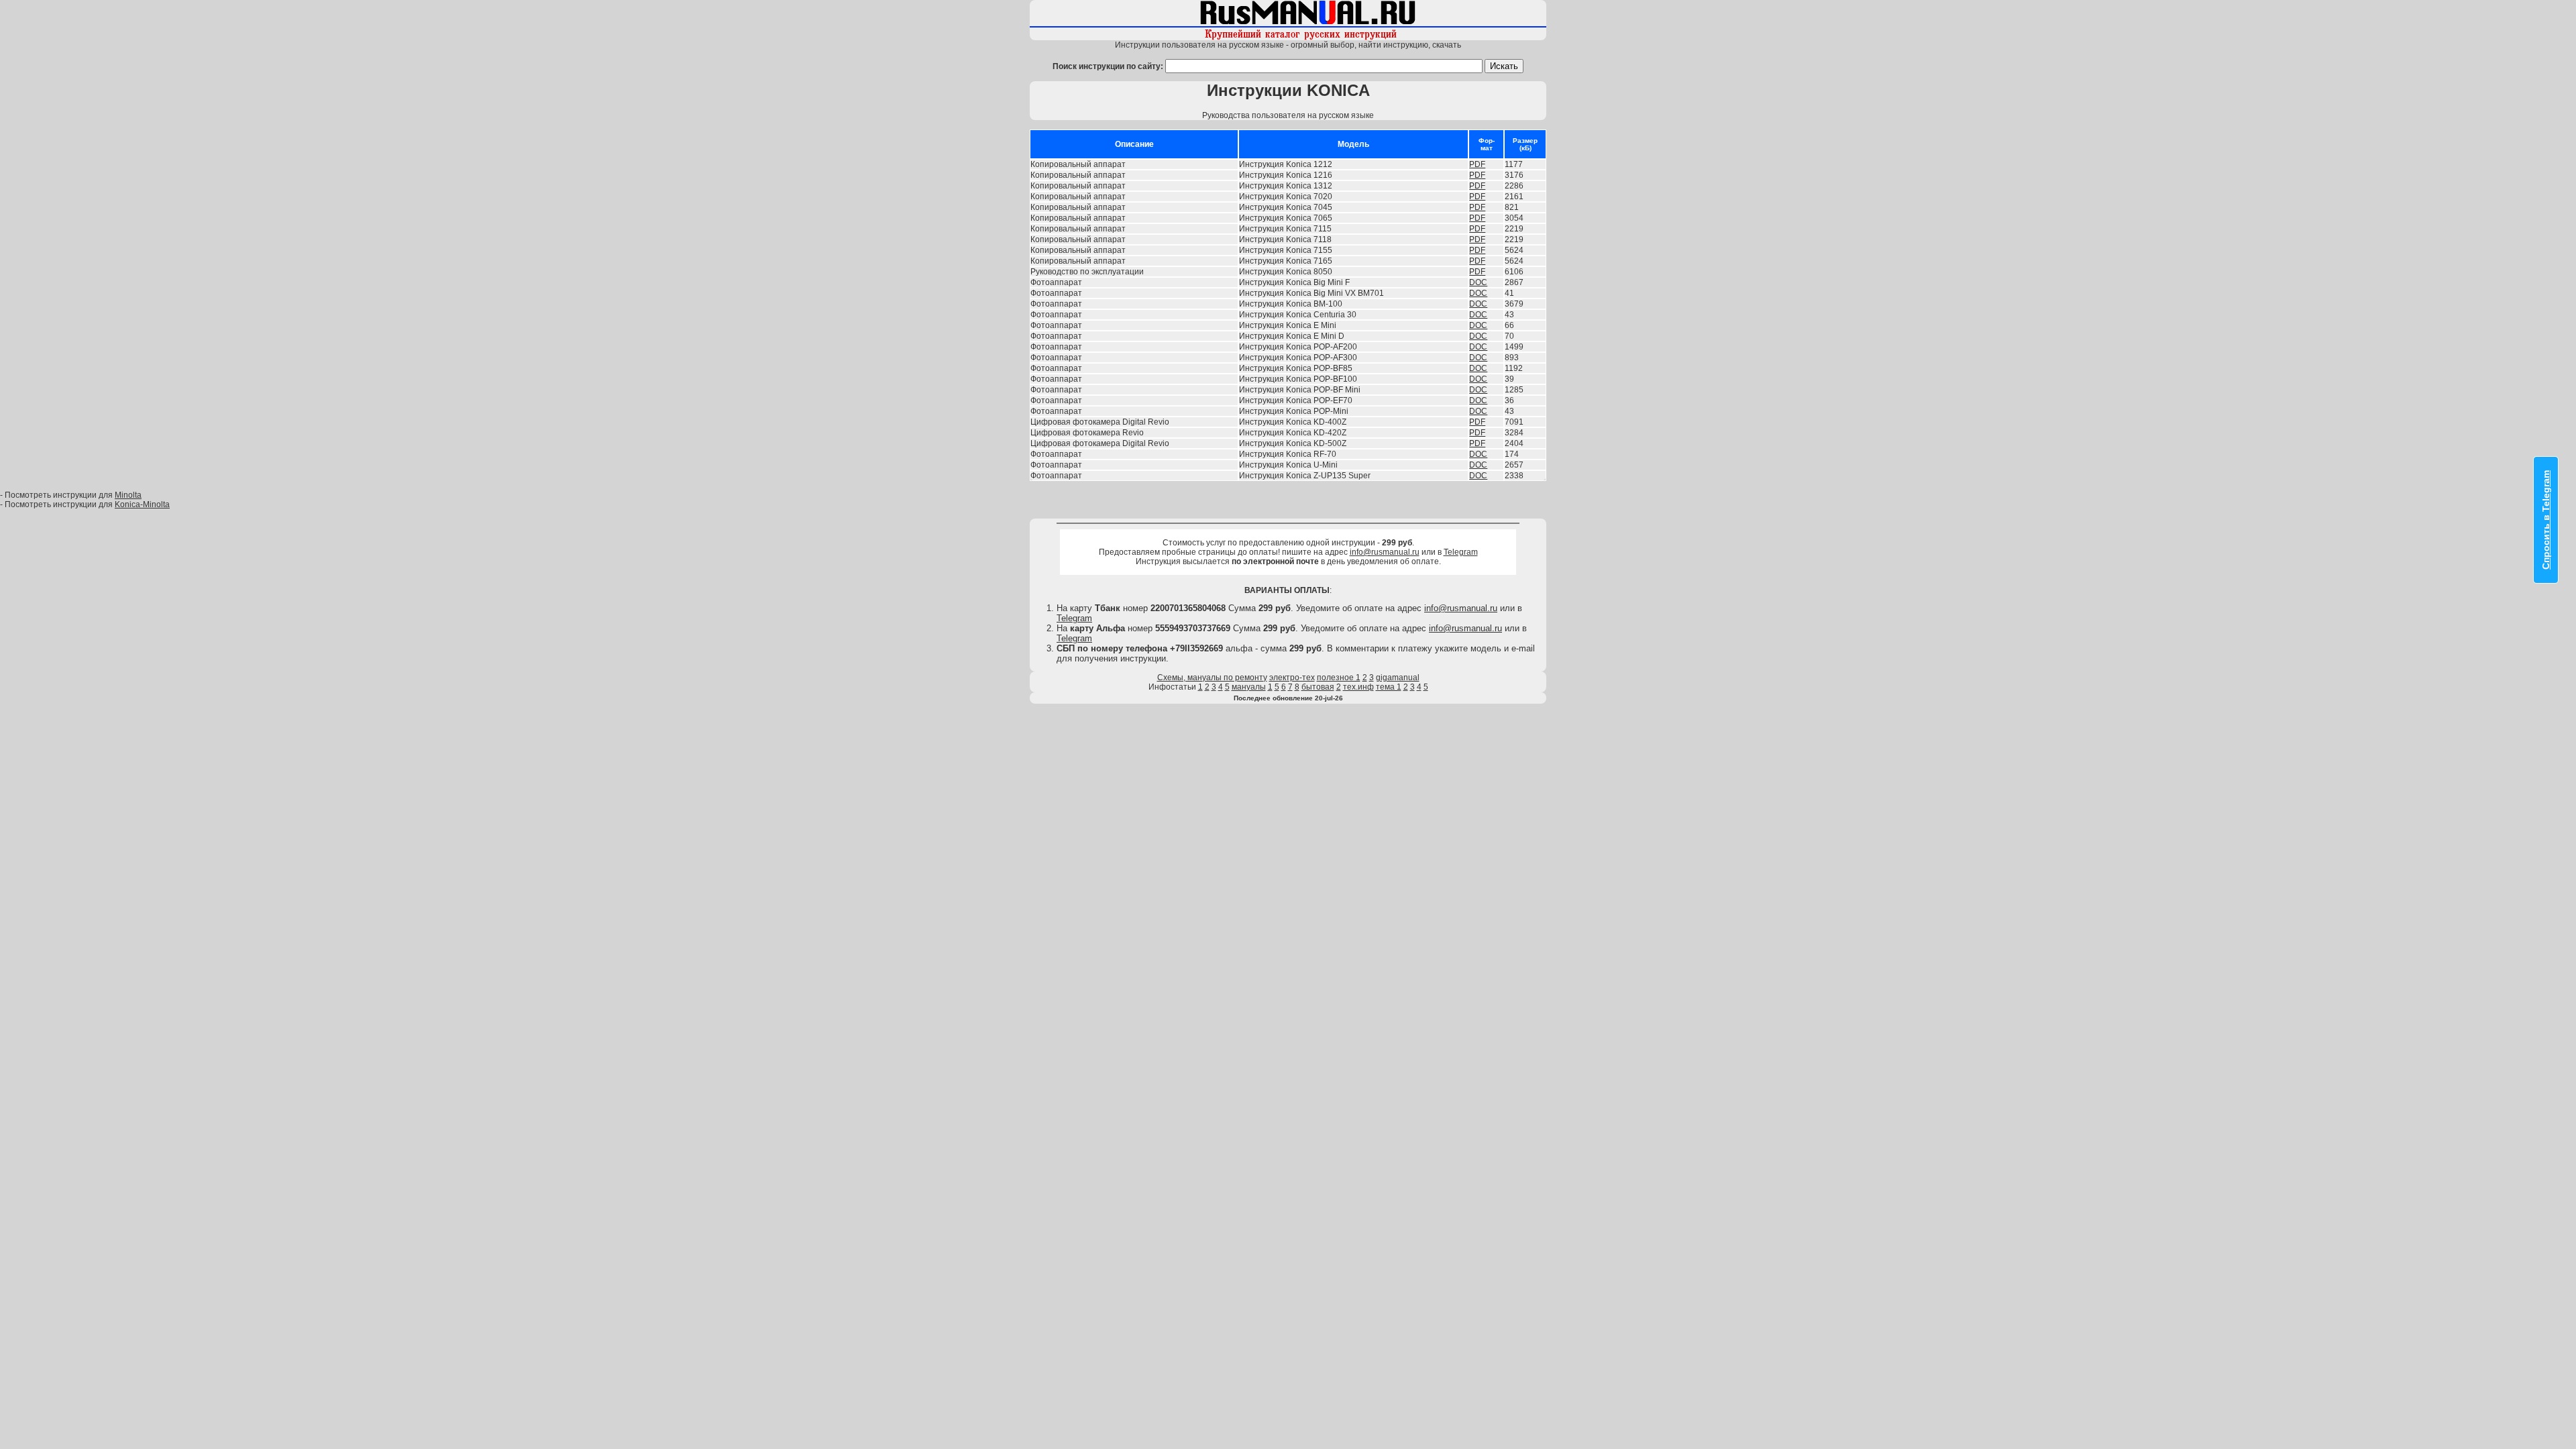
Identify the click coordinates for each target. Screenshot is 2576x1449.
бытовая (1318, 687)
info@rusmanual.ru (1385, 552)
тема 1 (1389, 687)
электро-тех (1292, 678)
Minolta (128, 495)
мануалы (1249, 687)
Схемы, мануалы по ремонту (1212, 678)
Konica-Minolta (142, 504)
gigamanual (1398, 678)
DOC (1478, 282)
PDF (1477, 164)
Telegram (1461, 552)
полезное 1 (1339, 678)
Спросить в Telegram (2546, 520)
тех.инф (1358, 687)
